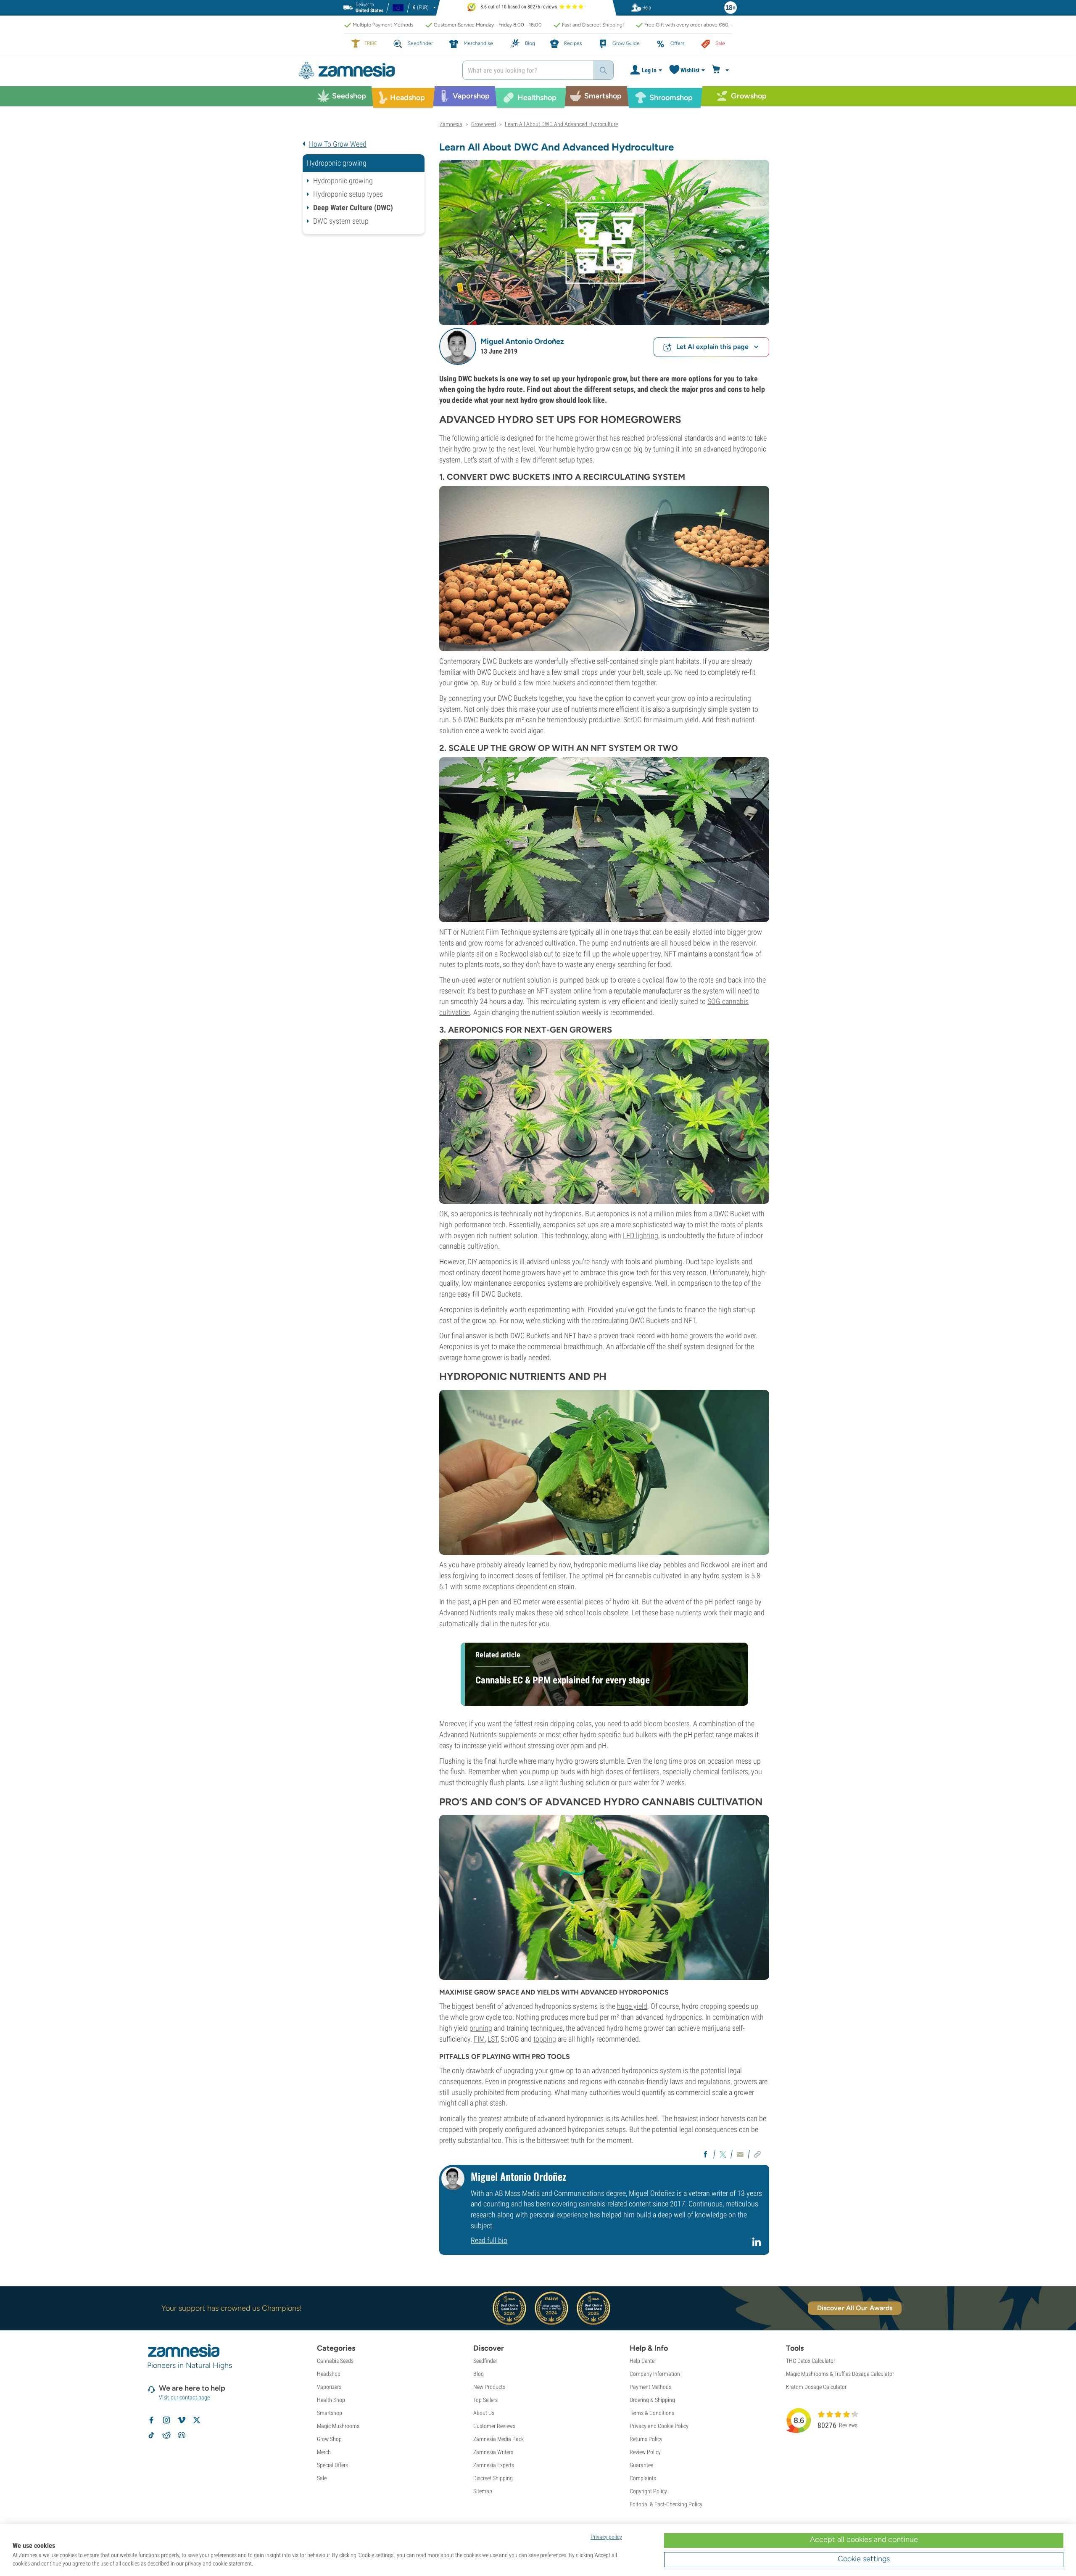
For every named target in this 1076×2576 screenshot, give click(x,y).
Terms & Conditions (652, 2413)
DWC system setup (341, 221)
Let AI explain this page (712, 347)
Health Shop (331, 2400)
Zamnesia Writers (493, 2452)
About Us (484, 2413)
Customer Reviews (494, 2426)
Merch (324, 2452)
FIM (479, 2039)
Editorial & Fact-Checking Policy (666, 2504)
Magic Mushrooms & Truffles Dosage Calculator (840, 2374)
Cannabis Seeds (335, 2361)
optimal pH (597, 1576)
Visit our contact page (184, 2397)
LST (493, 2039)
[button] (458, 346)
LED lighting (641, 1235)
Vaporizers (329, 2387)
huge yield (632, 2006)
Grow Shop (329, 2439)
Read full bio (489, 2240)
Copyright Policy (648, 2491)
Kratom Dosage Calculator (816, 2387)
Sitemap (483, 2491)
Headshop (329, 2374)
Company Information (655, 2374)
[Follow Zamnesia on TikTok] (151, 2435)
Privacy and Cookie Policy (659, 2426)
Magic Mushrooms (338, 2426)
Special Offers (332, 2465)
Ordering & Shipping (652, 2400)
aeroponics (476, 1214)
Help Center (643, 2361)
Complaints (643, 2478)
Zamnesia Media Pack (498, 2439)
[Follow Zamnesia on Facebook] (151, 2420)
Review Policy (645, 2452)
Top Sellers (485, 2400)
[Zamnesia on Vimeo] (182, 2420)
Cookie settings (864, 2559)
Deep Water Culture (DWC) (353, 207)
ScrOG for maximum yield (661, 720)
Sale (322, 2478)
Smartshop (330, 2413)
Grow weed (484, 124)
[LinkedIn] (758, 2245)
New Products (489, 2387)
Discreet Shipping (493, 2478)
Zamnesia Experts (494, 2465)
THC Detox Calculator (811, 2361)
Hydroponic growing (343, 181)
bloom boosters (667, 1724)
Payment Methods (650, 2387)
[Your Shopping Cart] (721, 70)
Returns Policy (646, 2439)
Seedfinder (485, 2361)
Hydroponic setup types (348, 194)
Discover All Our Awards (855, 2308)
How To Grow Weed (338, 144)
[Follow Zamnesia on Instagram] (166, 2420)
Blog (479, 2374)
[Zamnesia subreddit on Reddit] (166, 2435)
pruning (481, 2028)
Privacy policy (606, 2537)
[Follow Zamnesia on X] (197, 2420)
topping (545, 2039)
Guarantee (641, 2465)
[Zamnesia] (374, 70)
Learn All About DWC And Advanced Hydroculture (561, 124)
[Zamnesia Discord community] (182, 2435)
